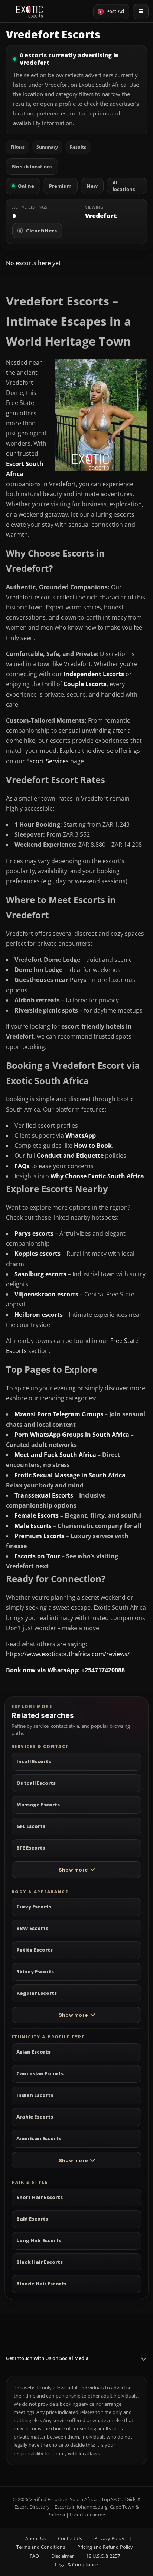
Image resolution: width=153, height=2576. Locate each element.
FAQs (22, 1166)
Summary (47, 147)
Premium (60, 186)
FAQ (34, 2556)
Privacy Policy (109, 2538)
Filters (17, 147)
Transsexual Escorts (44, 1495)
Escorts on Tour (37, 1556)
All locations (124, 186)
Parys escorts (34, 1233)
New (92, 186)
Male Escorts (33, 1526)
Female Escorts (37, 1515)
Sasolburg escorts (40, 1274)
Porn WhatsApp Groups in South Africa (72, 1435)
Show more (73, 1870)
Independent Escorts (94, 674)
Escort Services (48, 761)
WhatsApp (81, 1135)
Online (26, 186)
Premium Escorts (40, 1536)
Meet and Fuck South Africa (55, 1455)
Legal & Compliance (76, 2564)
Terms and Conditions (41, 2547)
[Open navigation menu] (141, 12)
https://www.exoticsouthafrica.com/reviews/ (68, 1654)
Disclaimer (63, 2556)
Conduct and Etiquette (70, 1156)
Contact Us (70, 2538)
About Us (35, 2538)
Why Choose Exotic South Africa (97, 1176)
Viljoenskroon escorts (46, 1294)
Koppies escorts (38, 1254)
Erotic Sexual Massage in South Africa (70, 1475)
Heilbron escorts (39, 1315)
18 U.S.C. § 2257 (103, 2556)
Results (78, 147)
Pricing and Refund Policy (105, 2547)
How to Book (93, 1146)
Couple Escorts (85, 684)
